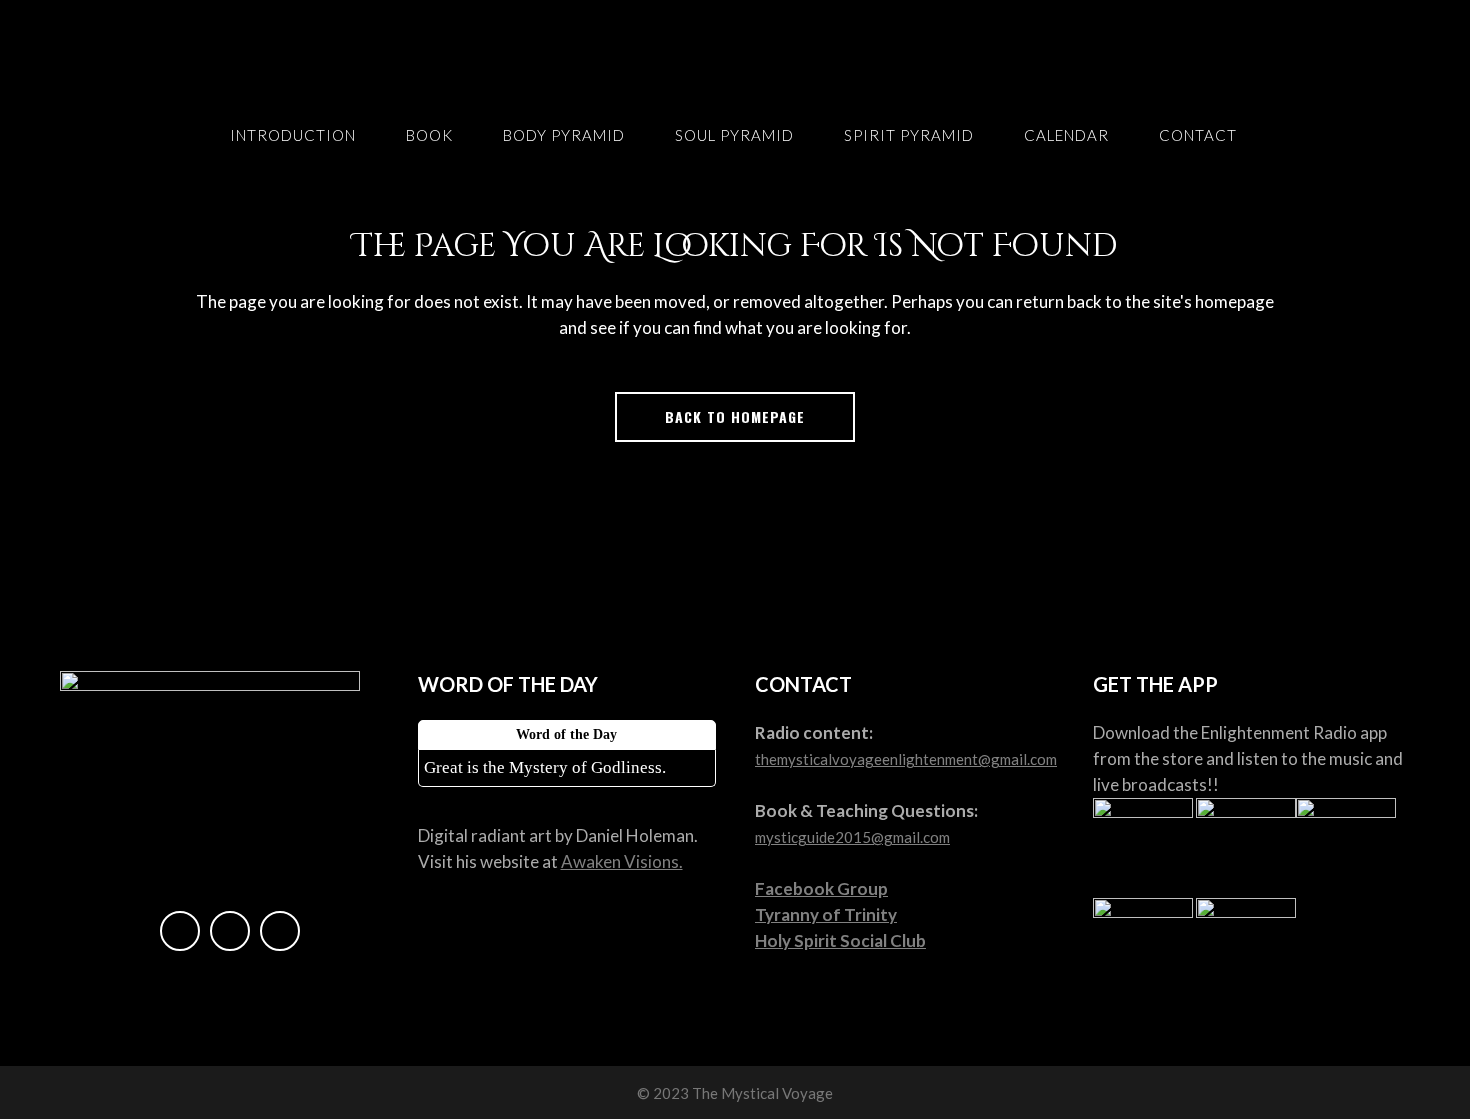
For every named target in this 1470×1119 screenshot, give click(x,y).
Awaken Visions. (622, 861)
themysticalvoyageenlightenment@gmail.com (906, 759)
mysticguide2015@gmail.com (852, 837)
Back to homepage (735, 416)
